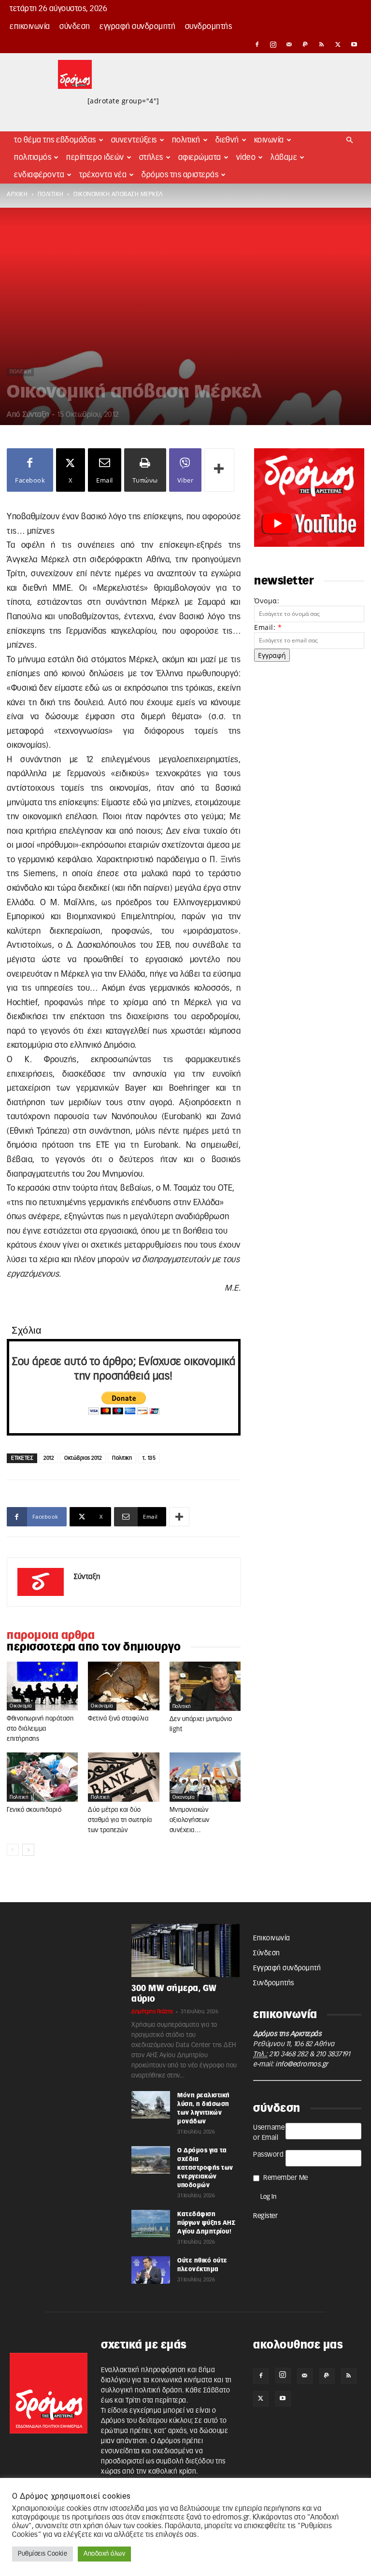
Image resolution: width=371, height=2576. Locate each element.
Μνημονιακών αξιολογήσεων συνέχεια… (190, 1820)
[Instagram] (273, 44)
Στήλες (151, 157)
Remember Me (286, 2178)
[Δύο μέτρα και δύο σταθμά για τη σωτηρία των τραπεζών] (123, 1777)
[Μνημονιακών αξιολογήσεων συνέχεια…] (205, 1777)
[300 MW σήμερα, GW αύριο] (185, 1950)
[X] (338, 44)
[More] (219, 470)
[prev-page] (13, 1850)
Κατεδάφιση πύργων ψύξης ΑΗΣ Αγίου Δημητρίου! (206, 2223)
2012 (49, 1458)
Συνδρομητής (209, 27)
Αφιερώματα (200, 157)
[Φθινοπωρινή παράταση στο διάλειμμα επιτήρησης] (42, 1686)
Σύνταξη (36, 415)
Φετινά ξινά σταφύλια (118, 1719)
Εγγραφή (272, 655)
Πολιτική (186, 140)
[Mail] (289, 44)
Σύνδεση (75, 27)
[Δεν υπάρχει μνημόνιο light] (205, 1686)
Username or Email (269, 2133)
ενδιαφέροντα (39, 175)
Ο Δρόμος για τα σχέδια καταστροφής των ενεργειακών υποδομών (205, 2168)
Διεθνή (227, 140)
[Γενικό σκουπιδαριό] (42, 1777)
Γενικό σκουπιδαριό (34, 1810)
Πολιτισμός (33, 157)
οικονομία (21, 1706)
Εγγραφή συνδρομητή (137, 27)
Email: (268, 627)
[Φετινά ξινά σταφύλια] (123, 1686)
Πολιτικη (122, 1458)
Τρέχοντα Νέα (103, 175)
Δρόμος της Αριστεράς (180, 175)
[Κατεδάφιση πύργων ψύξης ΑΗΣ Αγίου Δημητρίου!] (151, 2223)
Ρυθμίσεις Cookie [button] (43, 2554)
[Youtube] (354, 44)
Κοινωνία (269, 140)
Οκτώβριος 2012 (83, 1458)
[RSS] (322, 44)
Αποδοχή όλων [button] (104, 2554)
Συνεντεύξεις (134, 140)
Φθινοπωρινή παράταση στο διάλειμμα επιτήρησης (40, 1729)
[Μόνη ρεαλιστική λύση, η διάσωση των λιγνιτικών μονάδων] (151, 2105)
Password (268, 2155)
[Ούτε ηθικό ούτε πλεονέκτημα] (151, 2270)
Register (265, 2216)
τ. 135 (149, 1458)
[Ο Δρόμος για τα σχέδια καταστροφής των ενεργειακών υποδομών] (151, 2160)
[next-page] (28, 1850)
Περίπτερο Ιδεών (95, 157)
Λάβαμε (284, 157)
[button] (350, 140)
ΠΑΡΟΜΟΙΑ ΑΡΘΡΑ (51, 1636)
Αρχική (17, 194)
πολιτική (51, 194)
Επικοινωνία (30, 27)
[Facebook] (257, 44)
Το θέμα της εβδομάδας (55, 140)
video (246, 157)
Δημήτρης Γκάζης (152, 2012)
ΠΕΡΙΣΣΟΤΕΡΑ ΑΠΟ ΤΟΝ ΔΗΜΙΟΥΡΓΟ (94, 1647)
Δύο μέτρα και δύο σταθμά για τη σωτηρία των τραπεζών (120, 1820)
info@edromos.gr (302, 2064)
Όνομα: (267, 601)
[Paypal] (306, 44)
